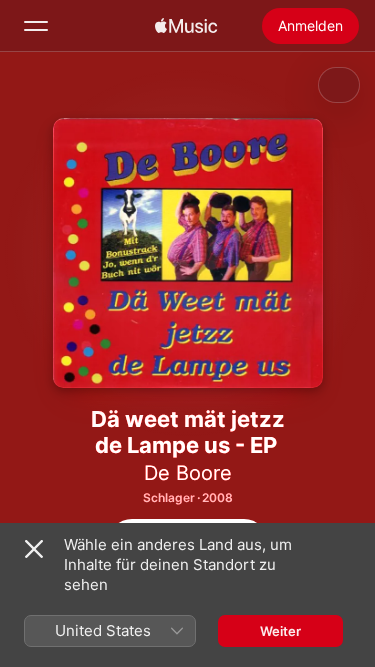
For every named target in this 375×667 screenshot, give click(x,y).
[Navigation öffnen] (36, 26)
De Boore (188, 473)
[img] (186, 26)
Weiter (280, 631)
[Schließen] (34, 549)
